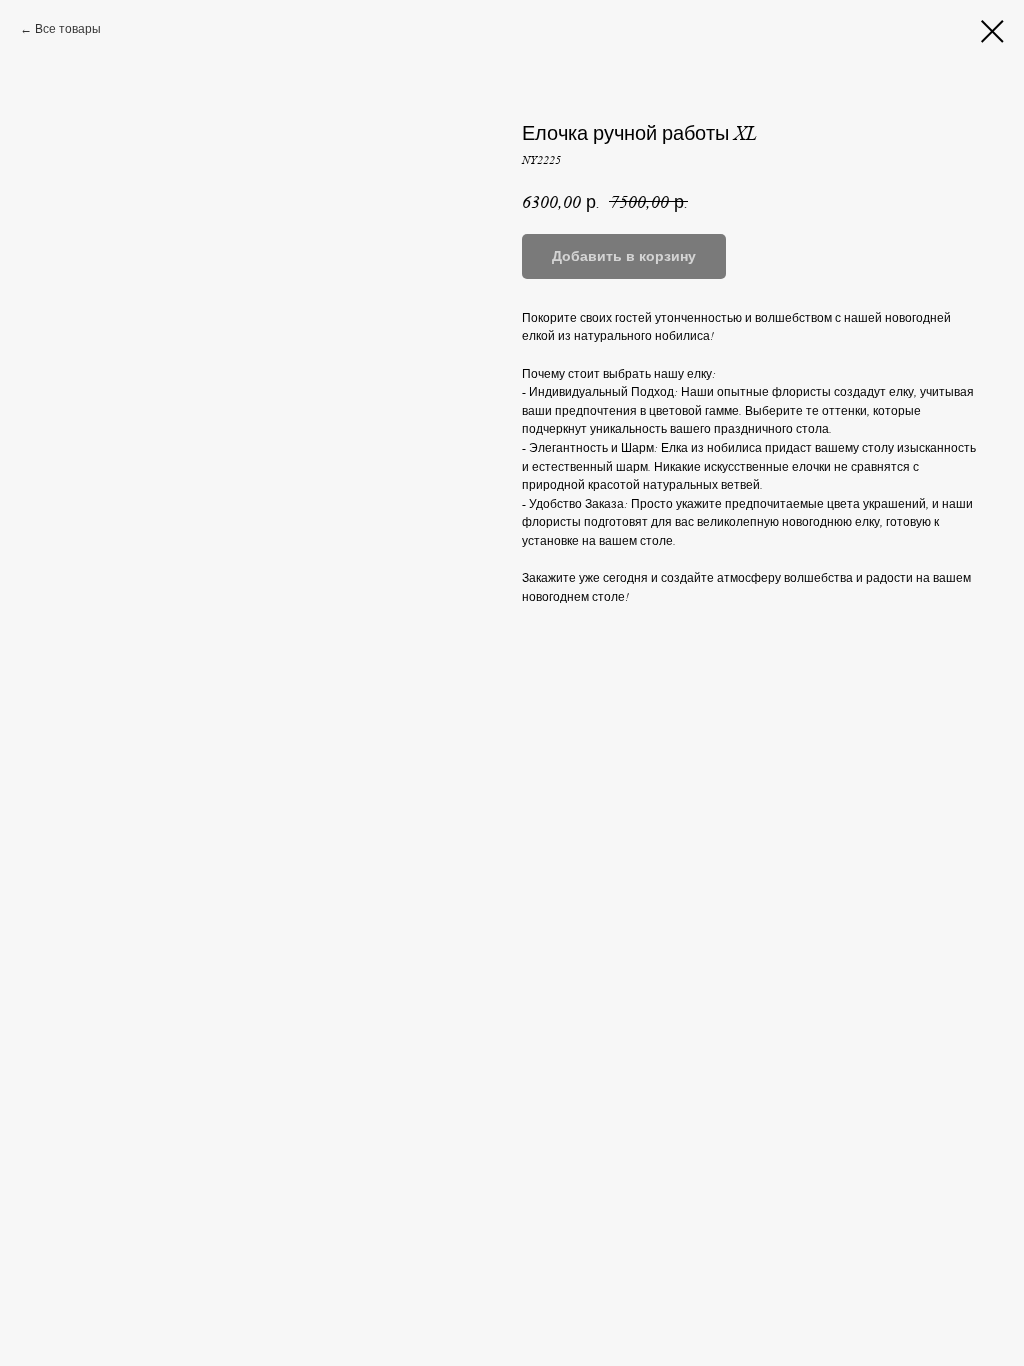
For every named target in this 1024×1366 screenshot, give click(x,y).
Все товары (68, 29)
